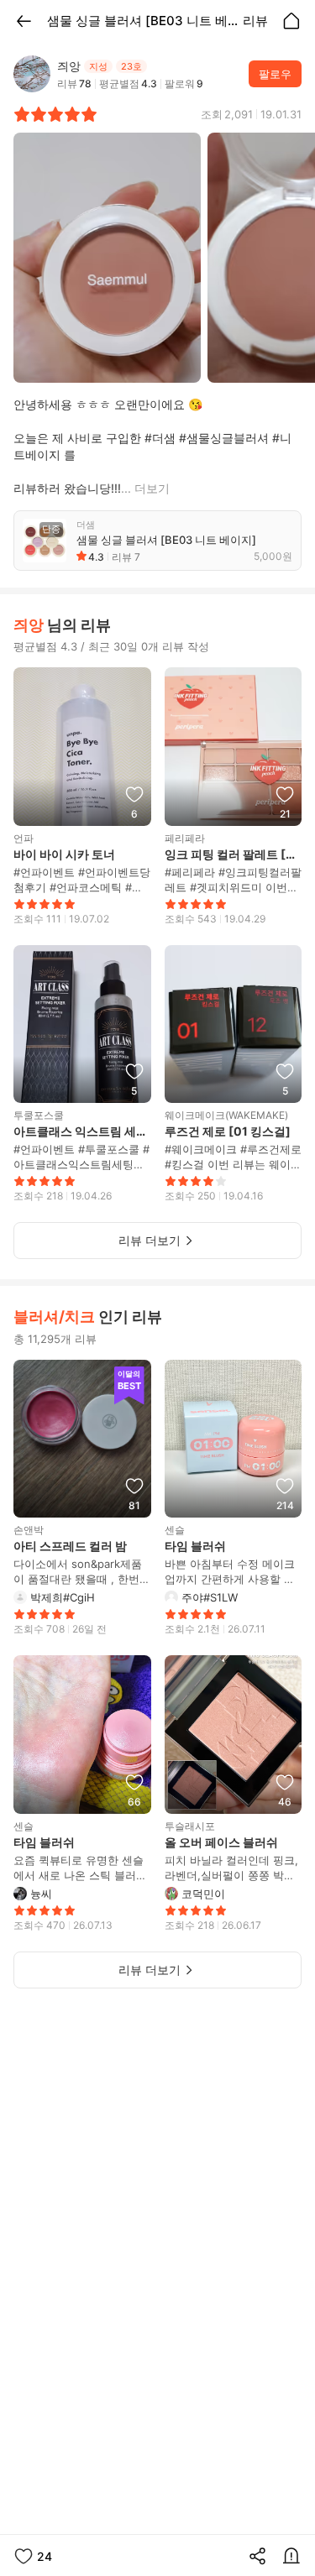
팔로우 (275, 74)
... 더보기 (145, 488)
